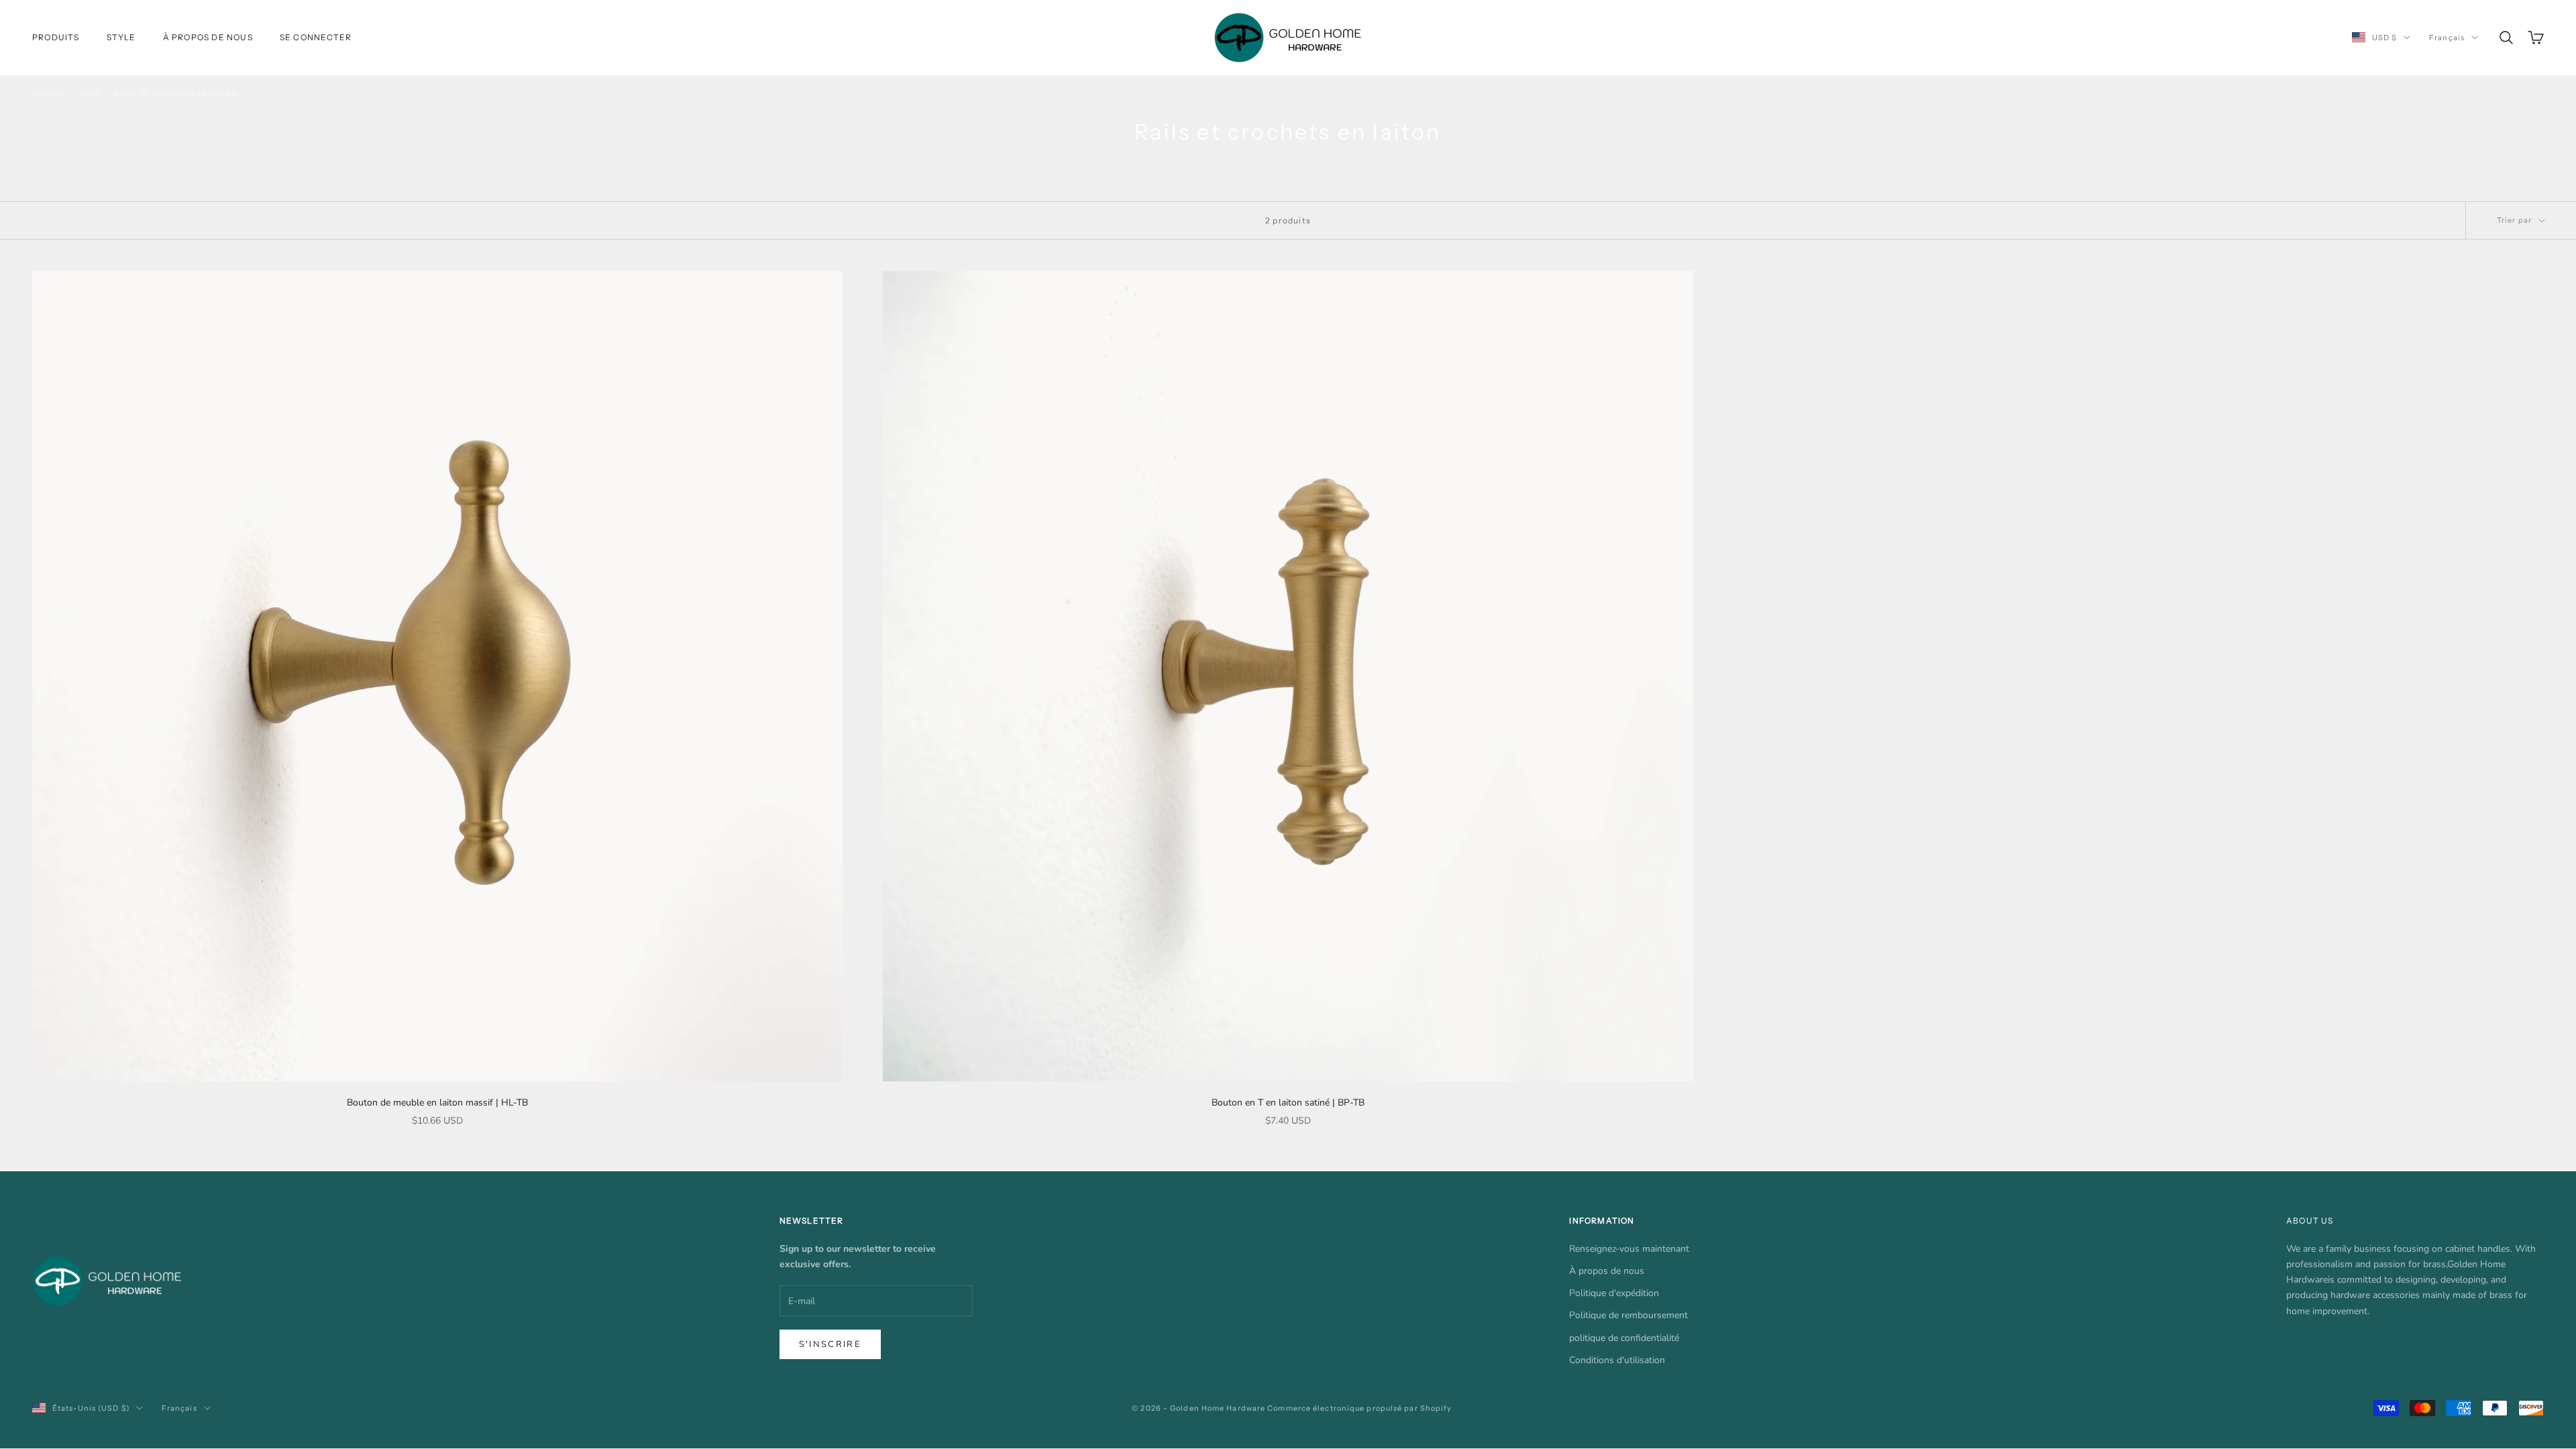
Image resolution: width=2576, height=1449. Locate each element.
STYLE (121, 37)
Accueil (49, 94)
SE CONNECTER (316, 37)
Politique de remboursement (1628, 1315)
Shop (90, 94)
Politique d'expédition (1614, 1293)
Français (2447, 38)
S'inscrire (830, 1344)
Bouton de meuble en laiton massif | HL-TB (437, 1103)
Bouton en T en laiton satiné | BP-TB (1288, 1103)
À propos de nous (1607, 1271)
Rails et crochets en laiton (176, 94)
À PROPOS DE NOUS (208, 37)
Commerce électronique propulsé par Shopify (1359, 1408)
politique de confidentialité (1624, 1338)
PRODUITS (56, 37)
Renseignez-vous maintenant (1629, 1249)
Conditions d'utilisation (1617, 1360)
